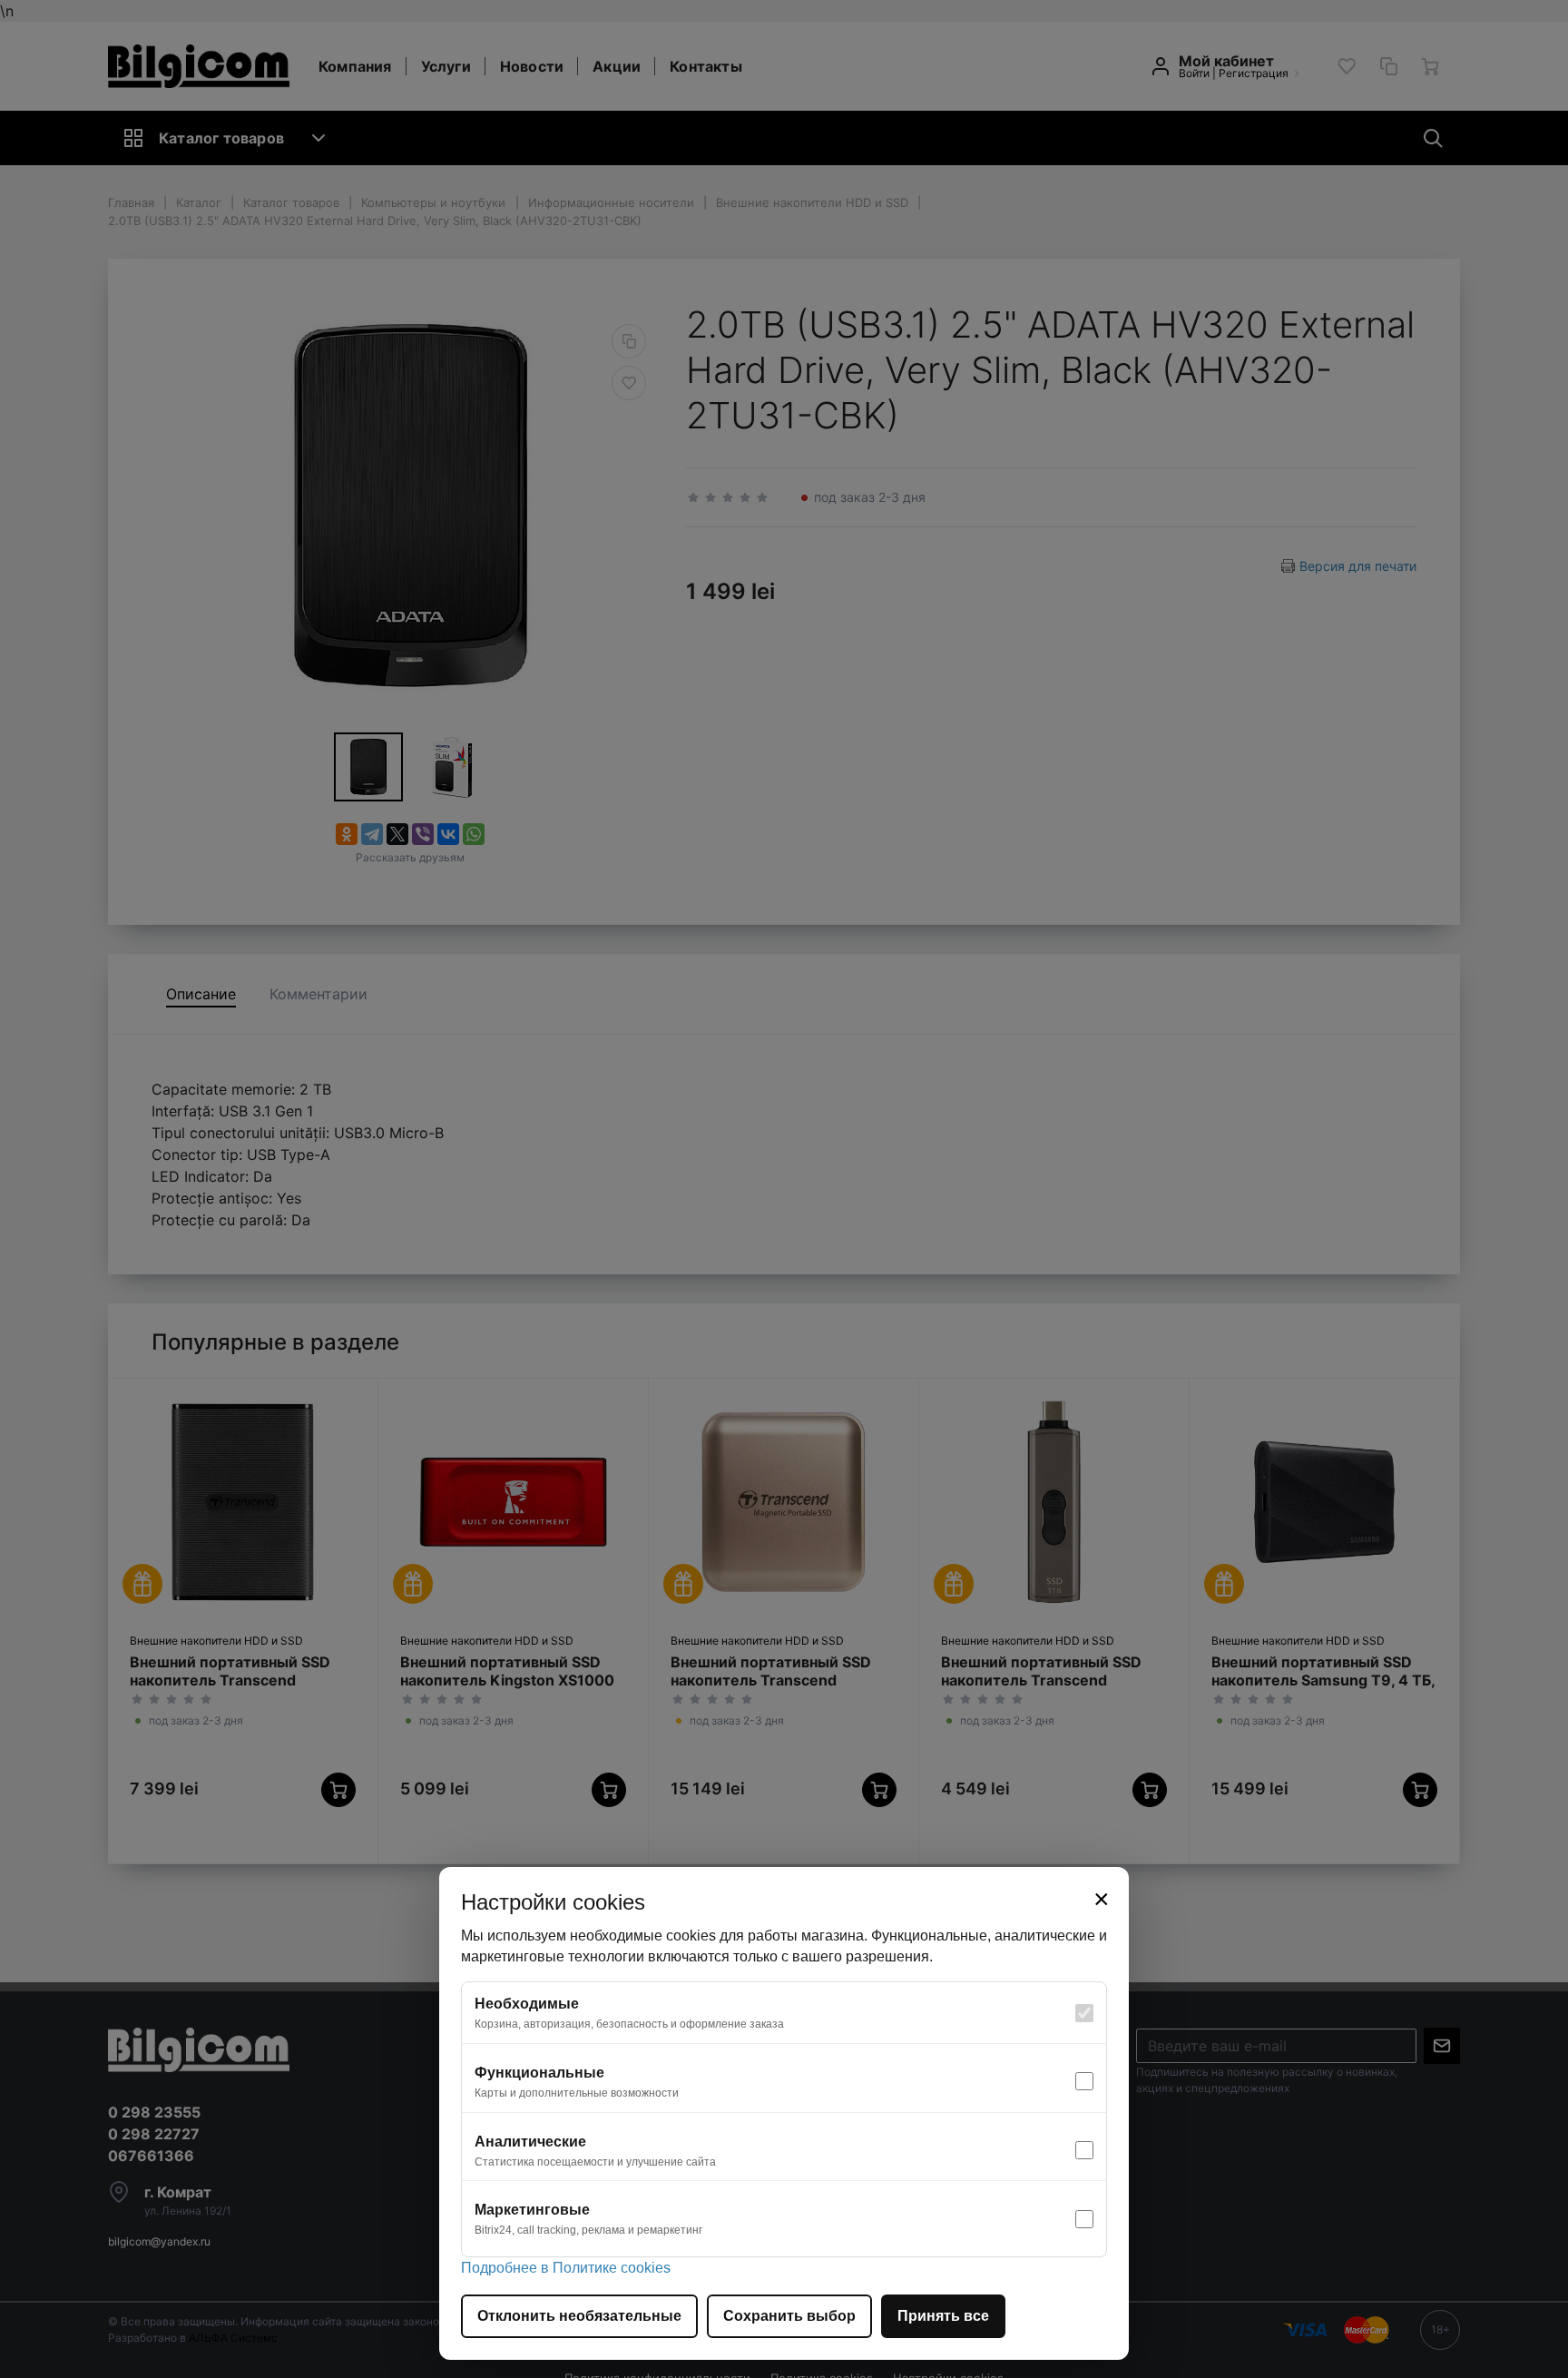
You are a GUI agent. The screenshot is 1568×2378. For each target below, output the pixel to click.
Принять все (943, 2316)
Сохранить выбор (789, 2316)
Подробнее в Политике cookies (566, 2268)
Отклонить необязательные (579, 2316)
